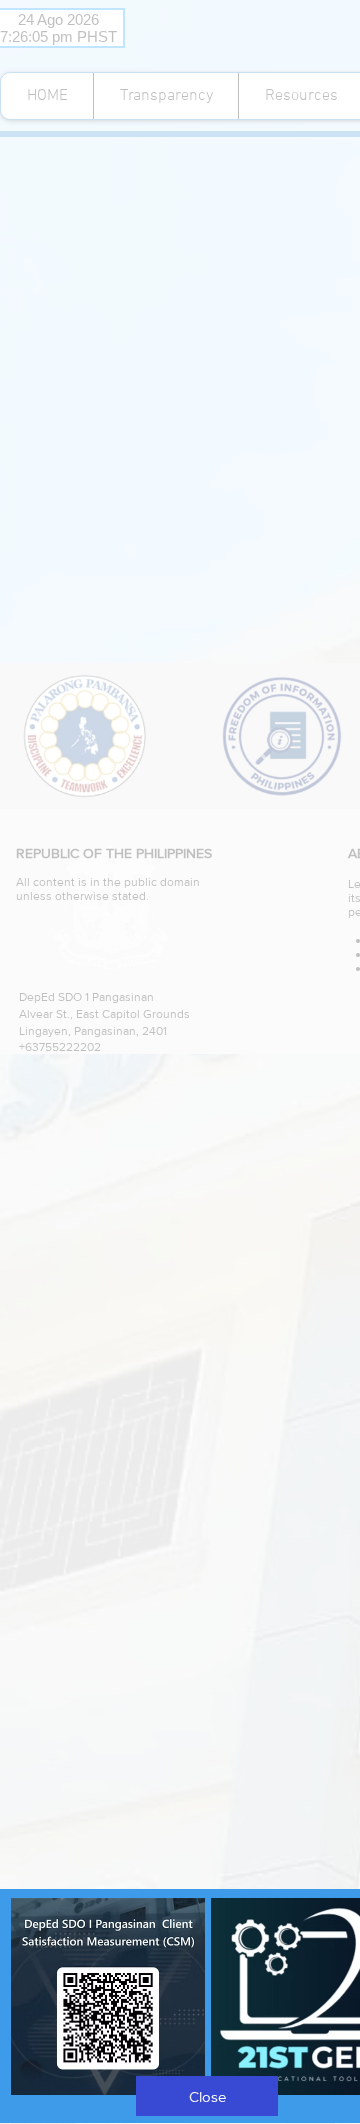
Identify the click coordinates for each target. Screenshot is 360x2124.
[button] (207, 2096)
